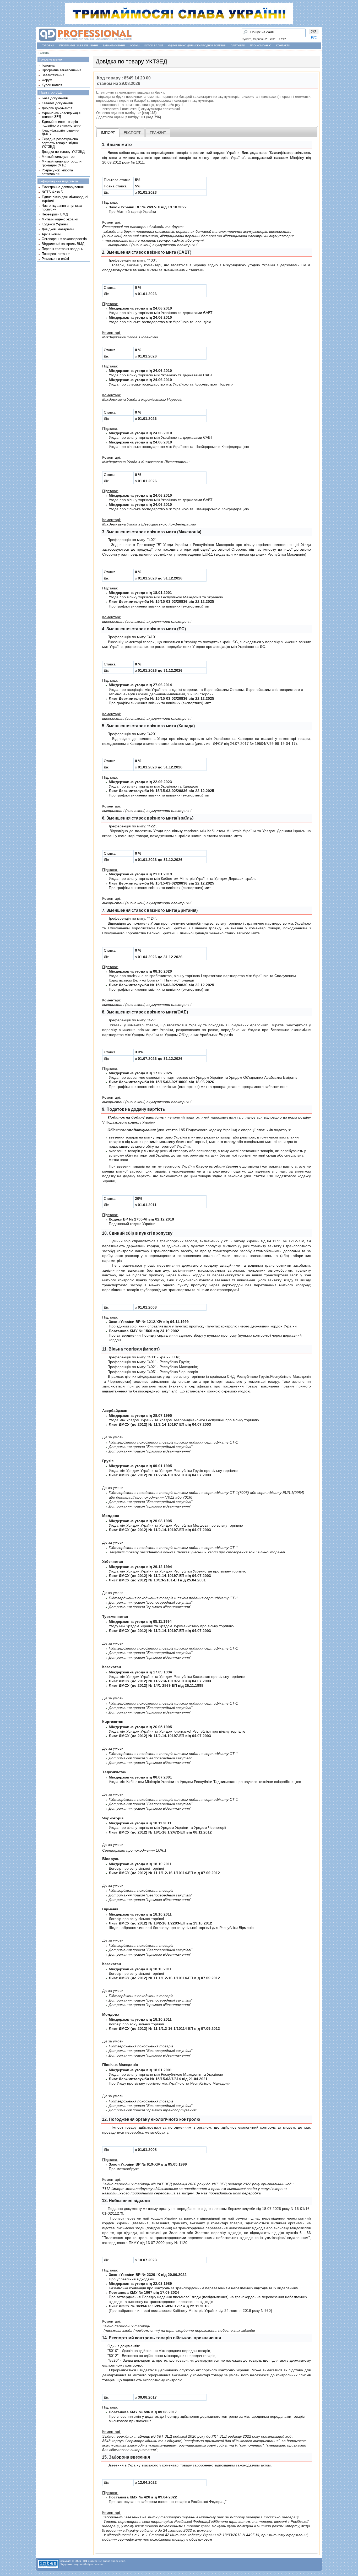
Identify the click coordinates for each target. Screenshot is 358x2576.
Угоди (162, 739)
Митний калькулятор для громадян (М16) (62, 163)
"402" (152, 540)
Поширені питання (56, 254)
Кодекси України (55, 224)
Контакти (283, 45)
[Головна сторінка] (6, 25)
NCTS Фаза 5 (52, 192)
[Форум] (6, 45)
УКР (314, 31)
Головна (48, 45)
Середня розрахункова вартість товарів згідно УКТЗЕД (60, 143)
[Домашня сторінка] (85, 41)
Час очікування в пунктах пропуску (62, 207)
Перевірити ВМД (55, 214)
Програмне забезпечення (78, 45)
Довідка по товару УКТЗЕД (63, 152)
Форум (135, 45)
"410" (152, 637)
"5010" (113, 2351)
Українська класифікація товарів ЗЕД (61, 115)
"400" (152, 1357)
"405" (152, 1372)
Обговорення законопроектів (64, 239)
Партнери (238, 45)
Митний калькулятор (58, 157)
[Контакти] (6, 55)
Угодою (199, 647)
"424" (152, 918)
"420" (152, 734)
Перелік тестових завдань (62, 249)
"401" (152, 1362)
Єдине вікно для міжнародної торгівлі (197, 45)
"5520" (113, 2360)
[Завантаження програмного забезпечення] (6, 35)
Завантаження (114, 45)
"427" (152, 1020)
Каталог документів (57, 103)
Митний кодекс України (60, 219)
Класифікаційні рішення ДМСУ (60, 132)
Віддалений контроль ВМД (63, 244)
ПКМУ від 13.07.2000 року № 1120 (158, 2243)
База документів (55, 98)
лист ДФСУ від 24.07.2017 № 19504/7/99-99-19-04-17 (250, 744)
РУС (314, 37)
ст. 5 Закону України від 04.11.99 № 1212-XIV (264, 1241)
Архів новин (51, 234)
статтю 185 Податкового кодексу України (201, 1130)
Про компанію (261, 45)
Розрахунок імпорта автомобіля (57, 172)
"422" (152, 826)
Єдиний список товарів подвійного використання (61, 124)
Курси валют (154, 45)
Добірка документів (57, 108)
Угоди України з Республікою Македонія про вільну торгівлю (217, 545)
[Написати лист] (6, 65)
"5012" (113, 2356)
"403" (152, 260)
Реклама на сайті (55, 259)
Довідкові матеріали (58, 229)
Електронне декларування (63, 187)
